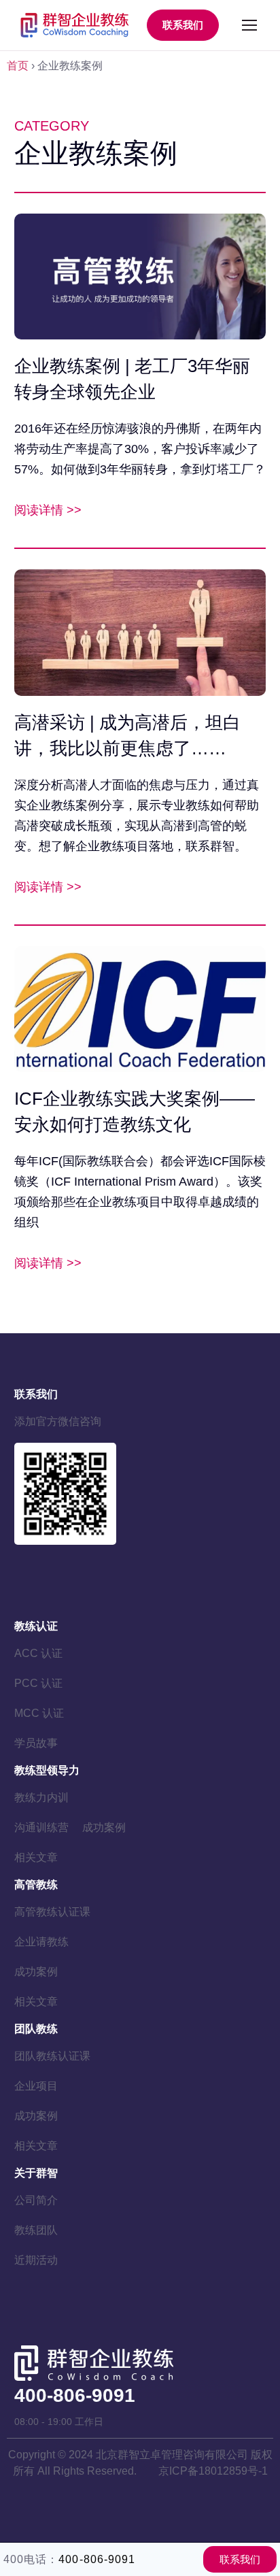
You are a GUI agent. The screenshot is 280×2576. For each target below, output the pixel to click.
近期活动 (36, 2260)
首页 (18, 66)
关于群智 (36, 2173)
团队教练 (36, 2029)
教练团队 (36, 2230)
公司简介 (36, 2200)
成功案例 (104, 1827)
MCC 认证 (39, 1713)
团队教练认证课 (52, 2056)
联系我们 (183, 25)
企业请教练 (41, 1942)
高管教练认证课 (52, 1912)
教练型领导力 (47, 1770)
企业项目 (36, 2086)
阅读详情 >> (48, 510)
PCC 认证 (38, 1683)
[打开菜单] (249, 25)
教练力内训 (41, 1797)
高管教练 (36, 1885)
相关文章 (36, 1857)
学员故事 (36, 1743)
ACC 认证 (38, 1653)
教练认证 (36, 1626)
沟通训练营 (41, 1827)
